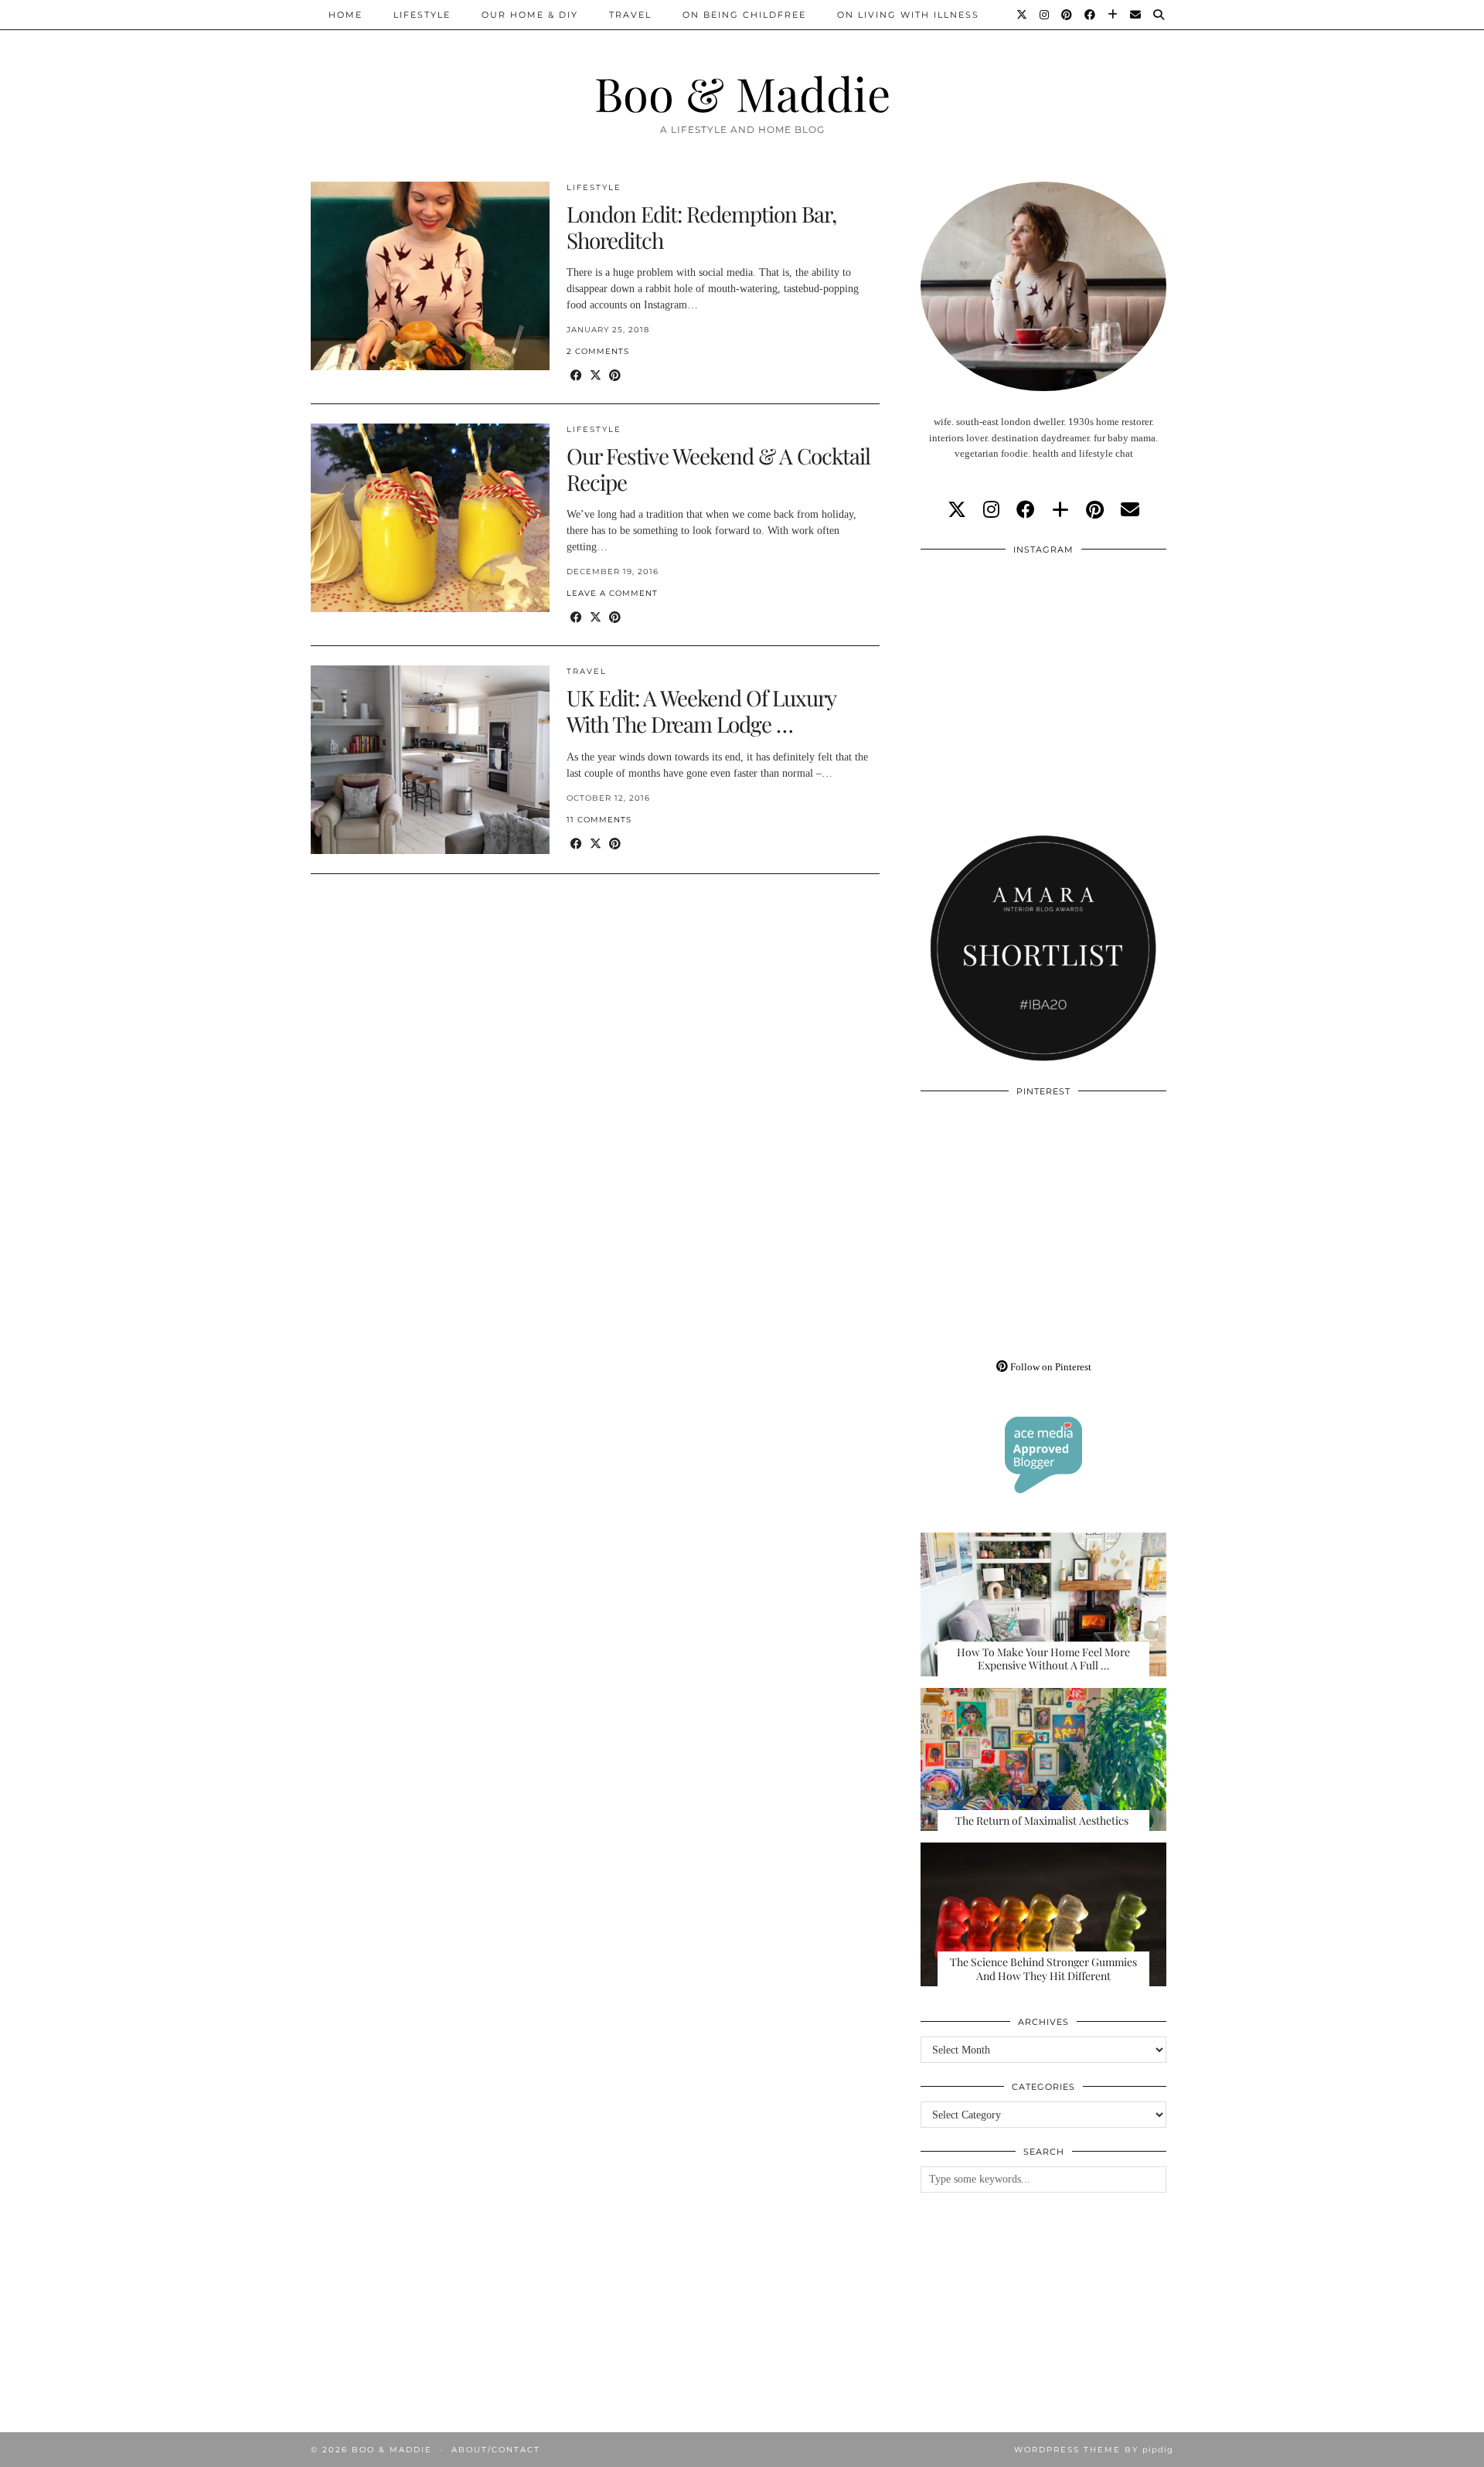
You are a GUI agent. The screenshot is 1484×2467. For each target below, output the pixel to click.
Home (345, 15)
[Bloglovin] (1113, 15)
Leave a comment (612, 593)
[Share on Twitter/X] (596, 376)
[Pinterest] (1067, 15)
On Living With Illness (908, 15)
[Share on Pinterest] (615, 376)
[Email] (1136, 15)
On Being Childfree (744, 15)
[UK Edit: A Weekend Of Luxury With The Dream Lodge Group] (430, 760)
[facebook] (1026, 510)
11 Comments (599, 820)
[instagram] (991, 510)
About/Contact (496, 2450)
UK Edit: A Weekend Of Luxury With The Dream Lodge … (701, 711)
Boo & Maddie (742, 93)
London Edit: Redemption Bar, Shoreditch (701, 227)
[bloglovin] (1060, 510)
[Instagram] (1045, 15)
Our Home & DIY (530, 15)
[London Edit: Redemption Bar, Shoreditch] (430, 276)
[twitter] (957, 510)
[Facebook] (1091, 15)
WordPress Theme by (1094, 2450)
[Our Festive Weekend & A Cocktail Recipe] (430, 518)
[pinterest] (1095, 510)
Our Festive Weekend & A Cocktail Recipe (718, 469)
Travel (630, 15)
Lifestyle (422, 15)
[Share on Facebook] (576, 376)
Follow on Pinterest (1050, 1367)
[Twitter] (1023, 15)
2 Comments (598, 351)
